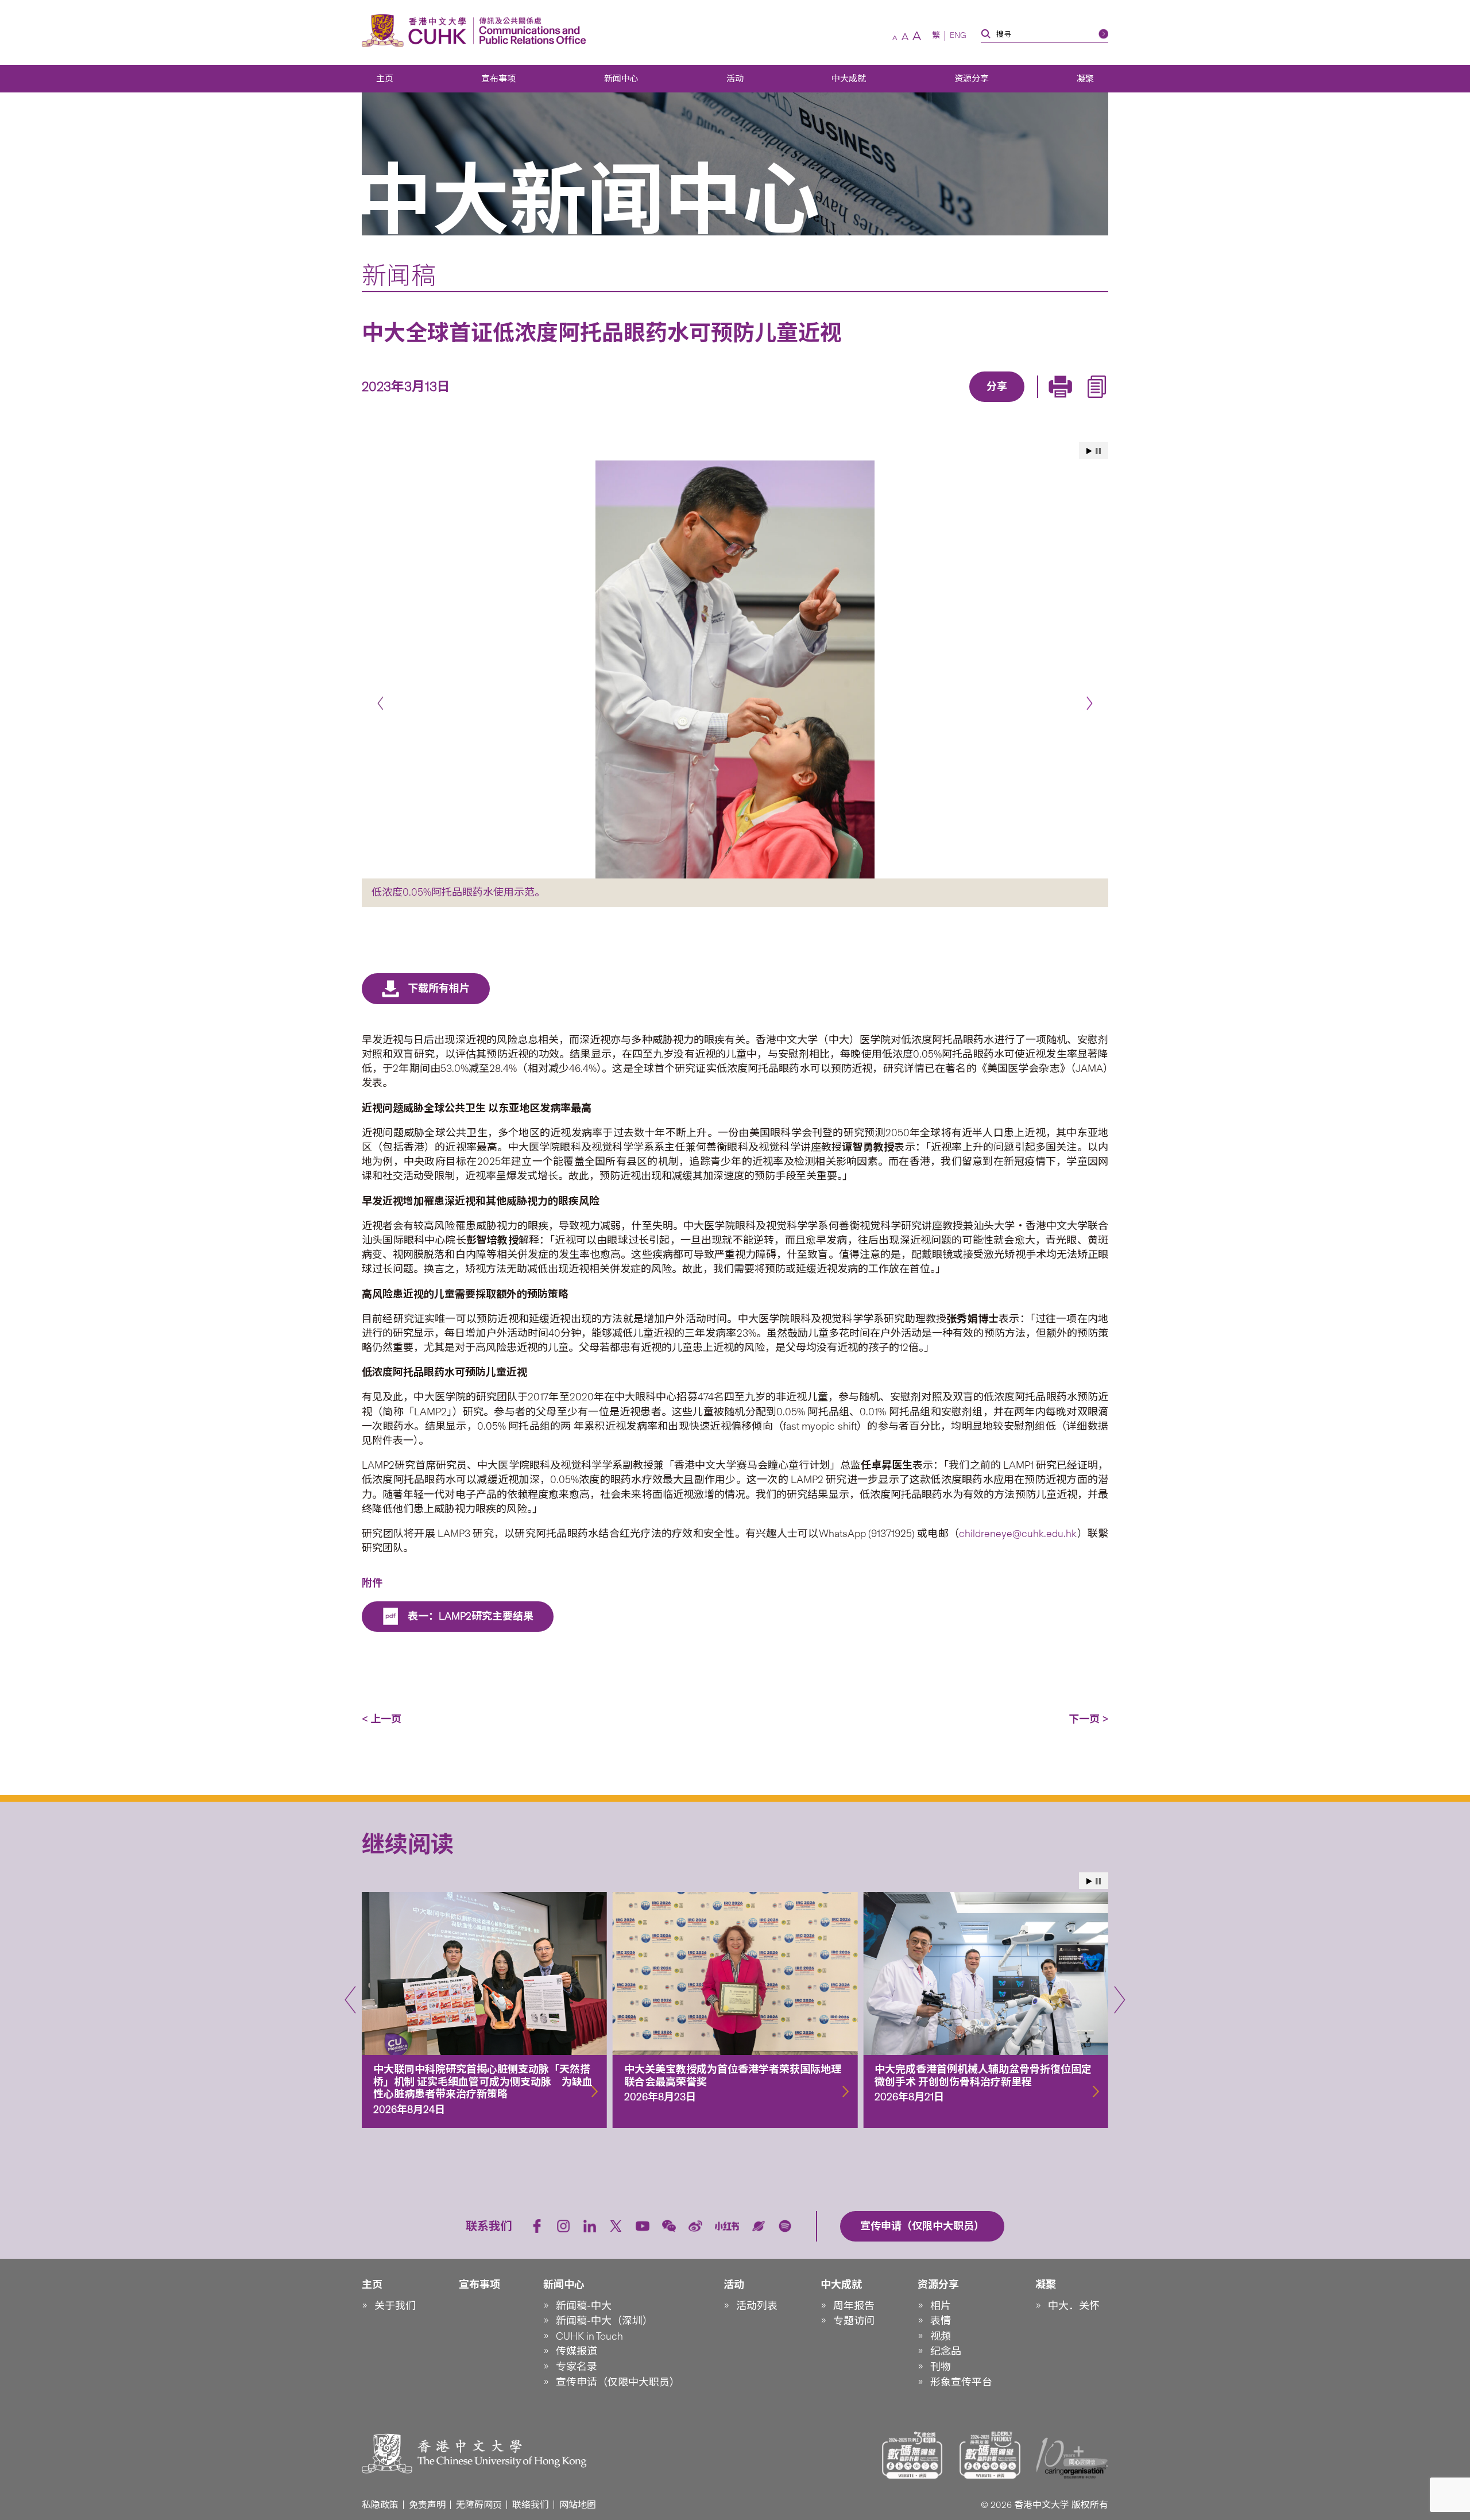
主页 (385, 79)
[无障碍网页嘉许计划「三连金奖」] (912, 2455)
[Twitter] (957, 403)
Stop (1098, 451)
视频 (941, 2336)
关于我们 (395, 2306)
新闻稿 (399, 276)
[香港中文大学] (417, 31)
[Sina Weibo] (1010, 403)
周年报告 (854, 2306)
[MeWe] (1063, 403)
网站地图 (578, 2505)
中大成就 (849, 79)
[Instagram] (563, 2226)
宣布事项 (498, 79)
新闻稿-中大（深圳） (604, 2321)
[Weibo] (695, 2226)
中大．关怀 (1074, 2306)
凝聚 (1085, 79)
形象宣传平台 (961, 2382)
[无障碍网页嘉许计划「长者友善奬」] (990, 2455)
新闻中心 (621, 79)
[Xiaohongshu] (727, 2226)
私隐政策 (380, 2505)
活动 (735, 79)
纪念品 (946, 2351)
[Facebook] (904, 403)
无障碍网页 (479, 2505)
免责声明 (427, 2505)
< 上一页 (382, 1719)
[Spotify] (785, 2226)
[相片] (735, 669)
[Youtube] (643, 2226)
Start (1089, 451)
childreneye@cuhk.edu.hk (1018, 1534)
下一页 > (1088, 1719)
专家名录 (577, 2367)
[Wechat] (669, 2226)
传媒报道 (577, 2351)
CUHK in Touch (589, 2336)
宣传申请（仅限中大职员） (618, 2382)
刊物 (941, 2367)
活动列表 (757, 2306)
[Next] (1090, 704)
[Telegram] (984, 403)
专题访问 (854, 2321)
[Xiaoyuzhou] (759, 2226)
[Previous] (380, 704)
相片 (941, 2306)
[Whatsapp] (1036, 403)
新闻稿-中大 (584, 2306)
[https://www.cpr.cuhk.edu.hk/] (530, 31)
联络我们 (531, 2505)
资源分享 (972, 79)
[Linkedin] (931, 403)
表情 (941, 2321)
